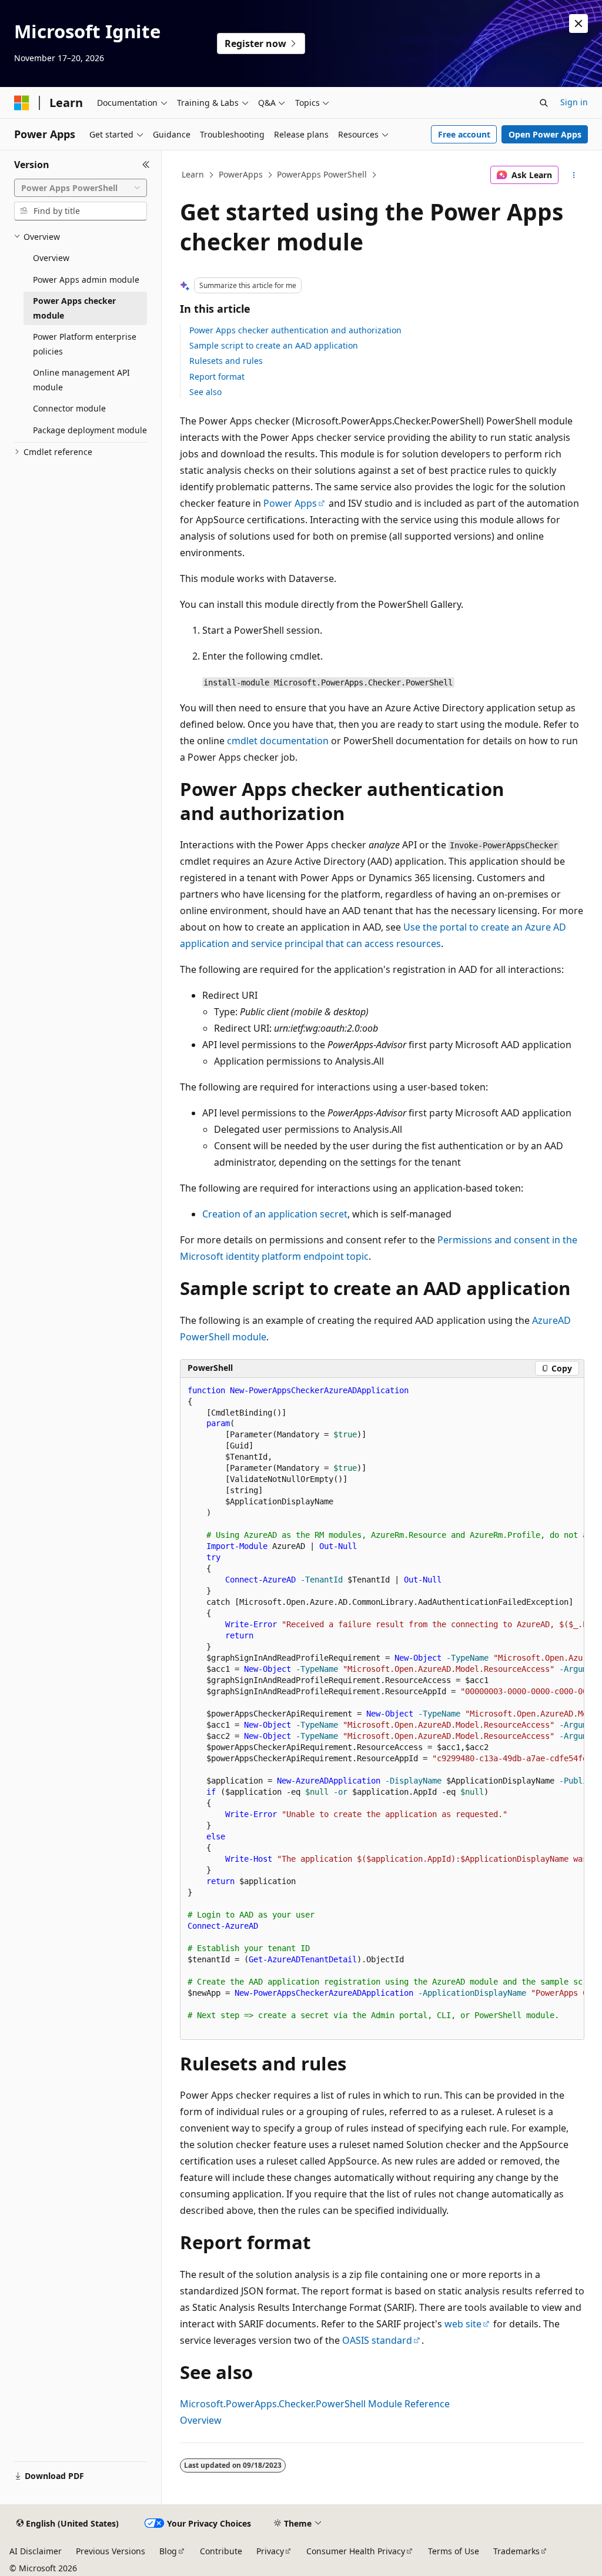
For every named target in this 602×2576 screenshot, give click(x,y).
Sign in (574, 102)
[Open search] (544, 103)
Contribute (221, 2551)
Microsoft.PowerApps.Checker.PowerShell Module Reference (315, 2404)
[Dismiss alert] (578, 24)
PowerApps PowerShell (322, 174)
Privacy (270, 2551)
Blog (168, 2551)
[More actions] (573, 175)
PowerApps (241, 174)
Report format (217, 377)
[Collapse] (146, 165)
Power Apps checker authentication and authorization (295, 330)
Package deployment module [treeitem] (90, 430)
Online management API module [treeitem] (81, 380)
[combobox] (81, 188)
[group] (382, 1709)
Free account (464, 134)
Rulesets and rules (226, 361)
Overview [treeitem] (51, 258)
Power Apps (290, 503)
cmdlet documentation (278, 741)
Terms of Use (454, 2551)
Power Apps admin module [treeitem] (86, 280)
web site (463, 2324)
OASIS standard (377, 2340)
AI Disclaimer (36, 2551)
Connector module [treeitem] (69, 408)
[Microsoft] (22, 103)
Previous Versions (111, 2551)
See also (205, 392)
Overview (201, 2420)
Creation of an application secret (275, 1214)
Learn (193, 174)
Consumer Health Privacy (356, 2551)
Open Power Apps (545, 134)
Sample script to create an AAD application (274, 345)
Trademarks (516, 2551)
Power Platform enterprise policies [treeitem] (85, 344)
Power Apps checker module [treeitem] (74, 308)
